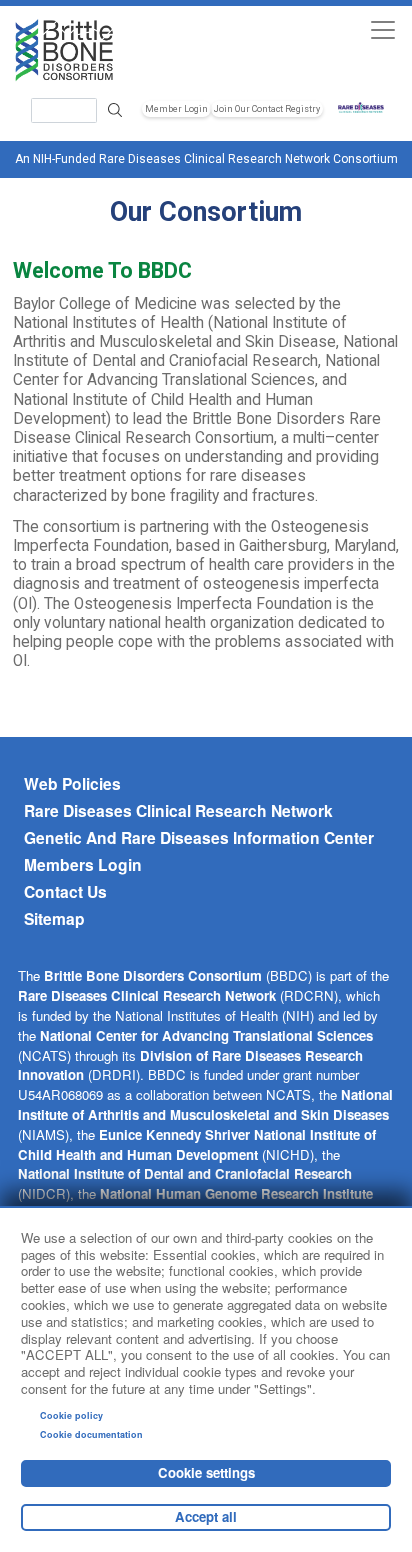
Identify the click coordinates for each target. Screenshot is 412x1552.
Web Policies (72, 784)
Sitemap (54, 919)
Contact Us (65, 892)
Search (115, 110)
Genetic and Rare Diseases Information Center (199, 838)
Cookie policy (71, 1415)
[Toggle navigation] (382, 29)
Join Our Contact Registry (267, 109)
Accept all (206, 1516)
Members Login (83, 865)
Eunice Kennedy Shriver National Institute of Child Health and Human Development (197, 1144)
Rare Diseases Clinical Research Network (178, 811)
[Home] (109, 50)
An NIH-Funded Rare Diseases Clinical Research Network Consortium (206, 159)
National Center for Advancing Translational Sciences (206, 1035)
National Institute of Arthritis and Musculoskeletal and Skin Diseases (205, 1104)
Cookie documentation (91, 1434)
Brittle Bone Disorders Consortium (153, 975)
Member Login (176, 109)
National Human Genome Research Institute (236, 1193)
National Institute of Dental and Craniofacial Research (185, 1173)
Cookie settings (206, 1472)
